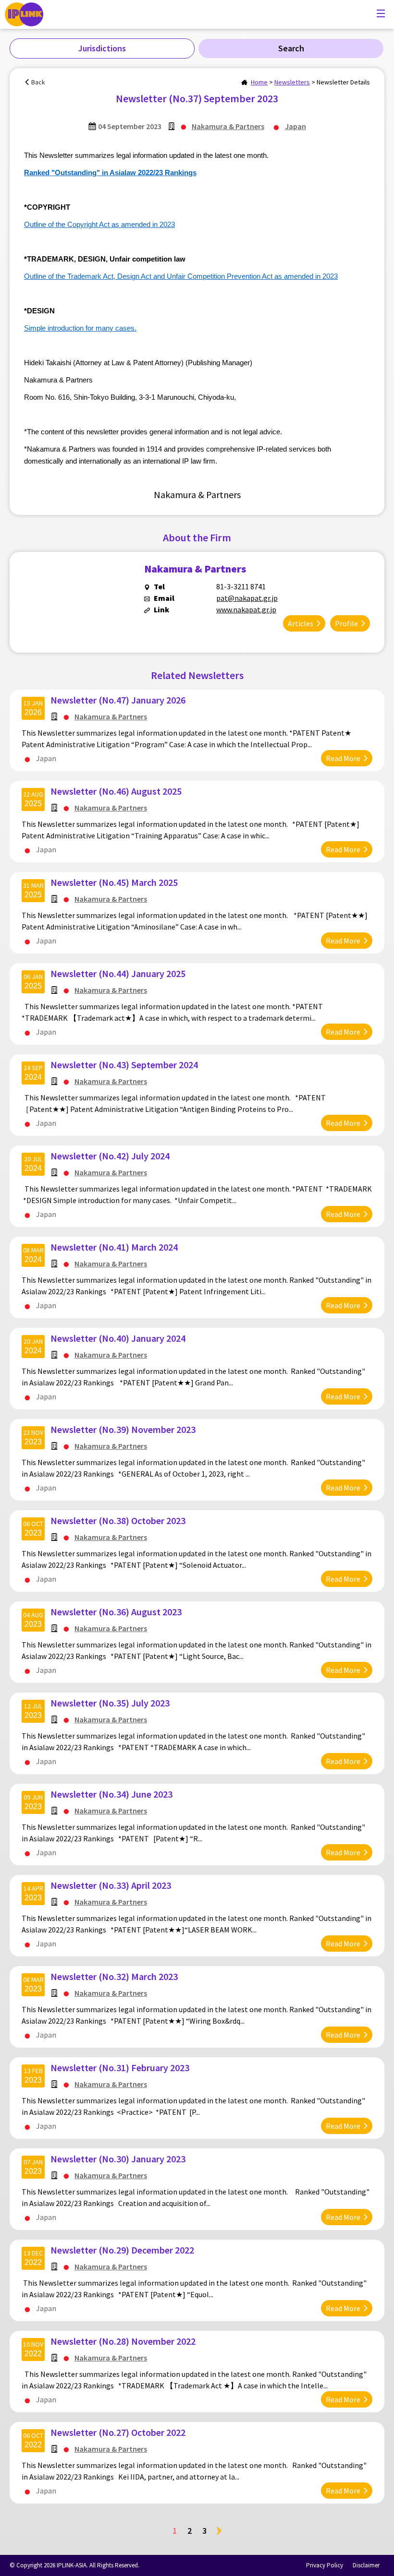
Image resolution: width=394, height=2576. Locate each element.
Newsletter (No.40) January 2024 (118, 1338)
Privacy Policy (325, 2565)
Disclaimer (366, 2565)
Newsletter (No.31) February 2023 (120, 2068)
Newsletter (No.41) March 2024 (114, 1247)
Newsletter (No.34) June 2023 (111, 1794)
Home (259, 82)
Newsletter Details (343, 82)
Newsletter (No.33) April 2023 (111, 1885)
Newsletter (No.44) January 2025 (118, 973)
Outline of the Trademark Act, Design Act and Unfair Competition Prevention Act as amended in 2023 (181, 276)
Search (291, 48)
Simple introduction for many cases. (80, 328)
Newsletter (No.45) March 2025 (114, 882)
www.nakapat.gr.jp (246, 609)
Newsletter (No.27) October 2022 (118, 2432)
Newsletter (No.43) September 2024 (124, 1065)
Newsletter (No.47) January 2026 (118, 700)
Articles (301, 623)
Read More (343, 758)
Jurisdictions (102, 48)
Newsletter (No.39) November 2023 (123, 1429)
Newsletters (292, 82)
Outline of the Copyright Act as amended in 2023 (99, 225)
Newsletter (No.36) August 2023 (116, 1612)
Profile (346, 623)
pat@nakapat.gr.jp (247, 598)
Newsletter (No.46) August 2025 (116, 791)
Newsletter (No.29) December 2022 (122, 2250)
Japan (295, 126)
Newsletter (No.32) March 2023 (114, 1976)
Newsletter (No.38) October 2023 (118, 1521)
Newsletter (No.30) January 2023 (118, 2159)
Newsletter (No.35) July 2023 (110, 1703)
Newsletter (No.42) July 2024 (110, 1156)
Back (38, 82)
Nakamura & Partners (228, 126)
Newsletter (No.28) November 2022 (123, 2341)
